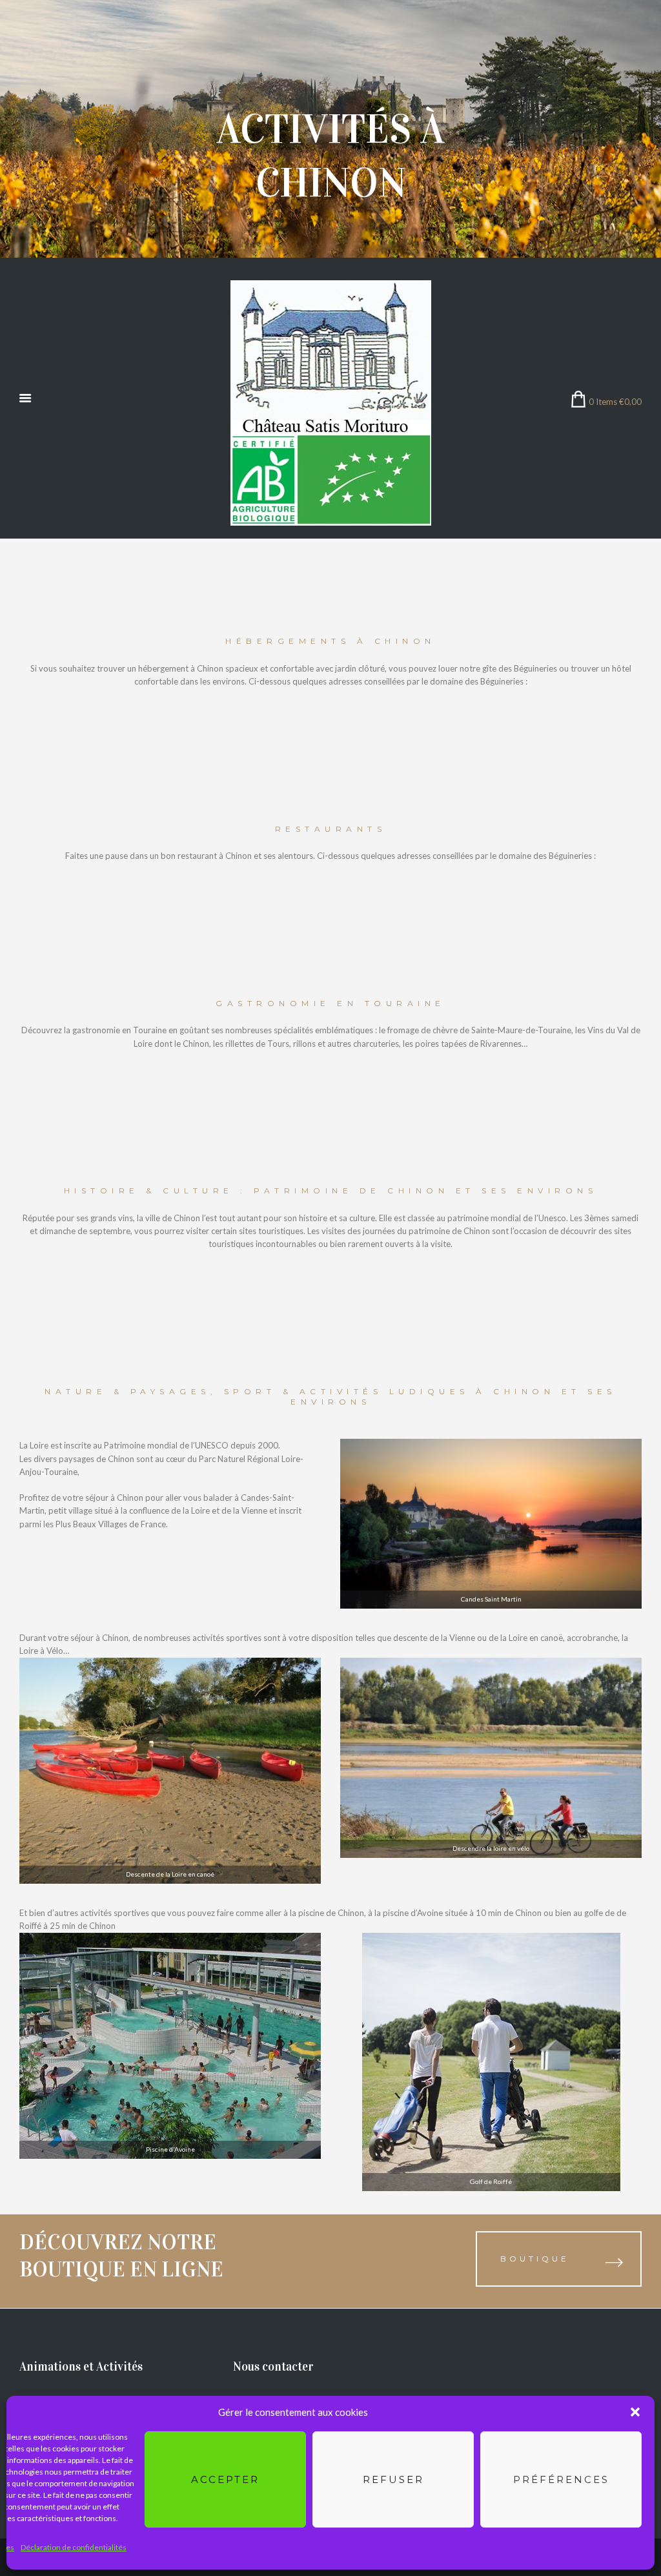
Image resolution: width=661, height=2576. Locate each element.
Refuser (393, 2479)
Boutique (535, 2259)
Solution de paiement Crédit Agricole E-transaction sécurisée (133, 2288)
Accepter (225, 2479)
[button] (635, 2412)
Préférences (561, 2479)
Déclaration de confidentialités (74, 2547)
